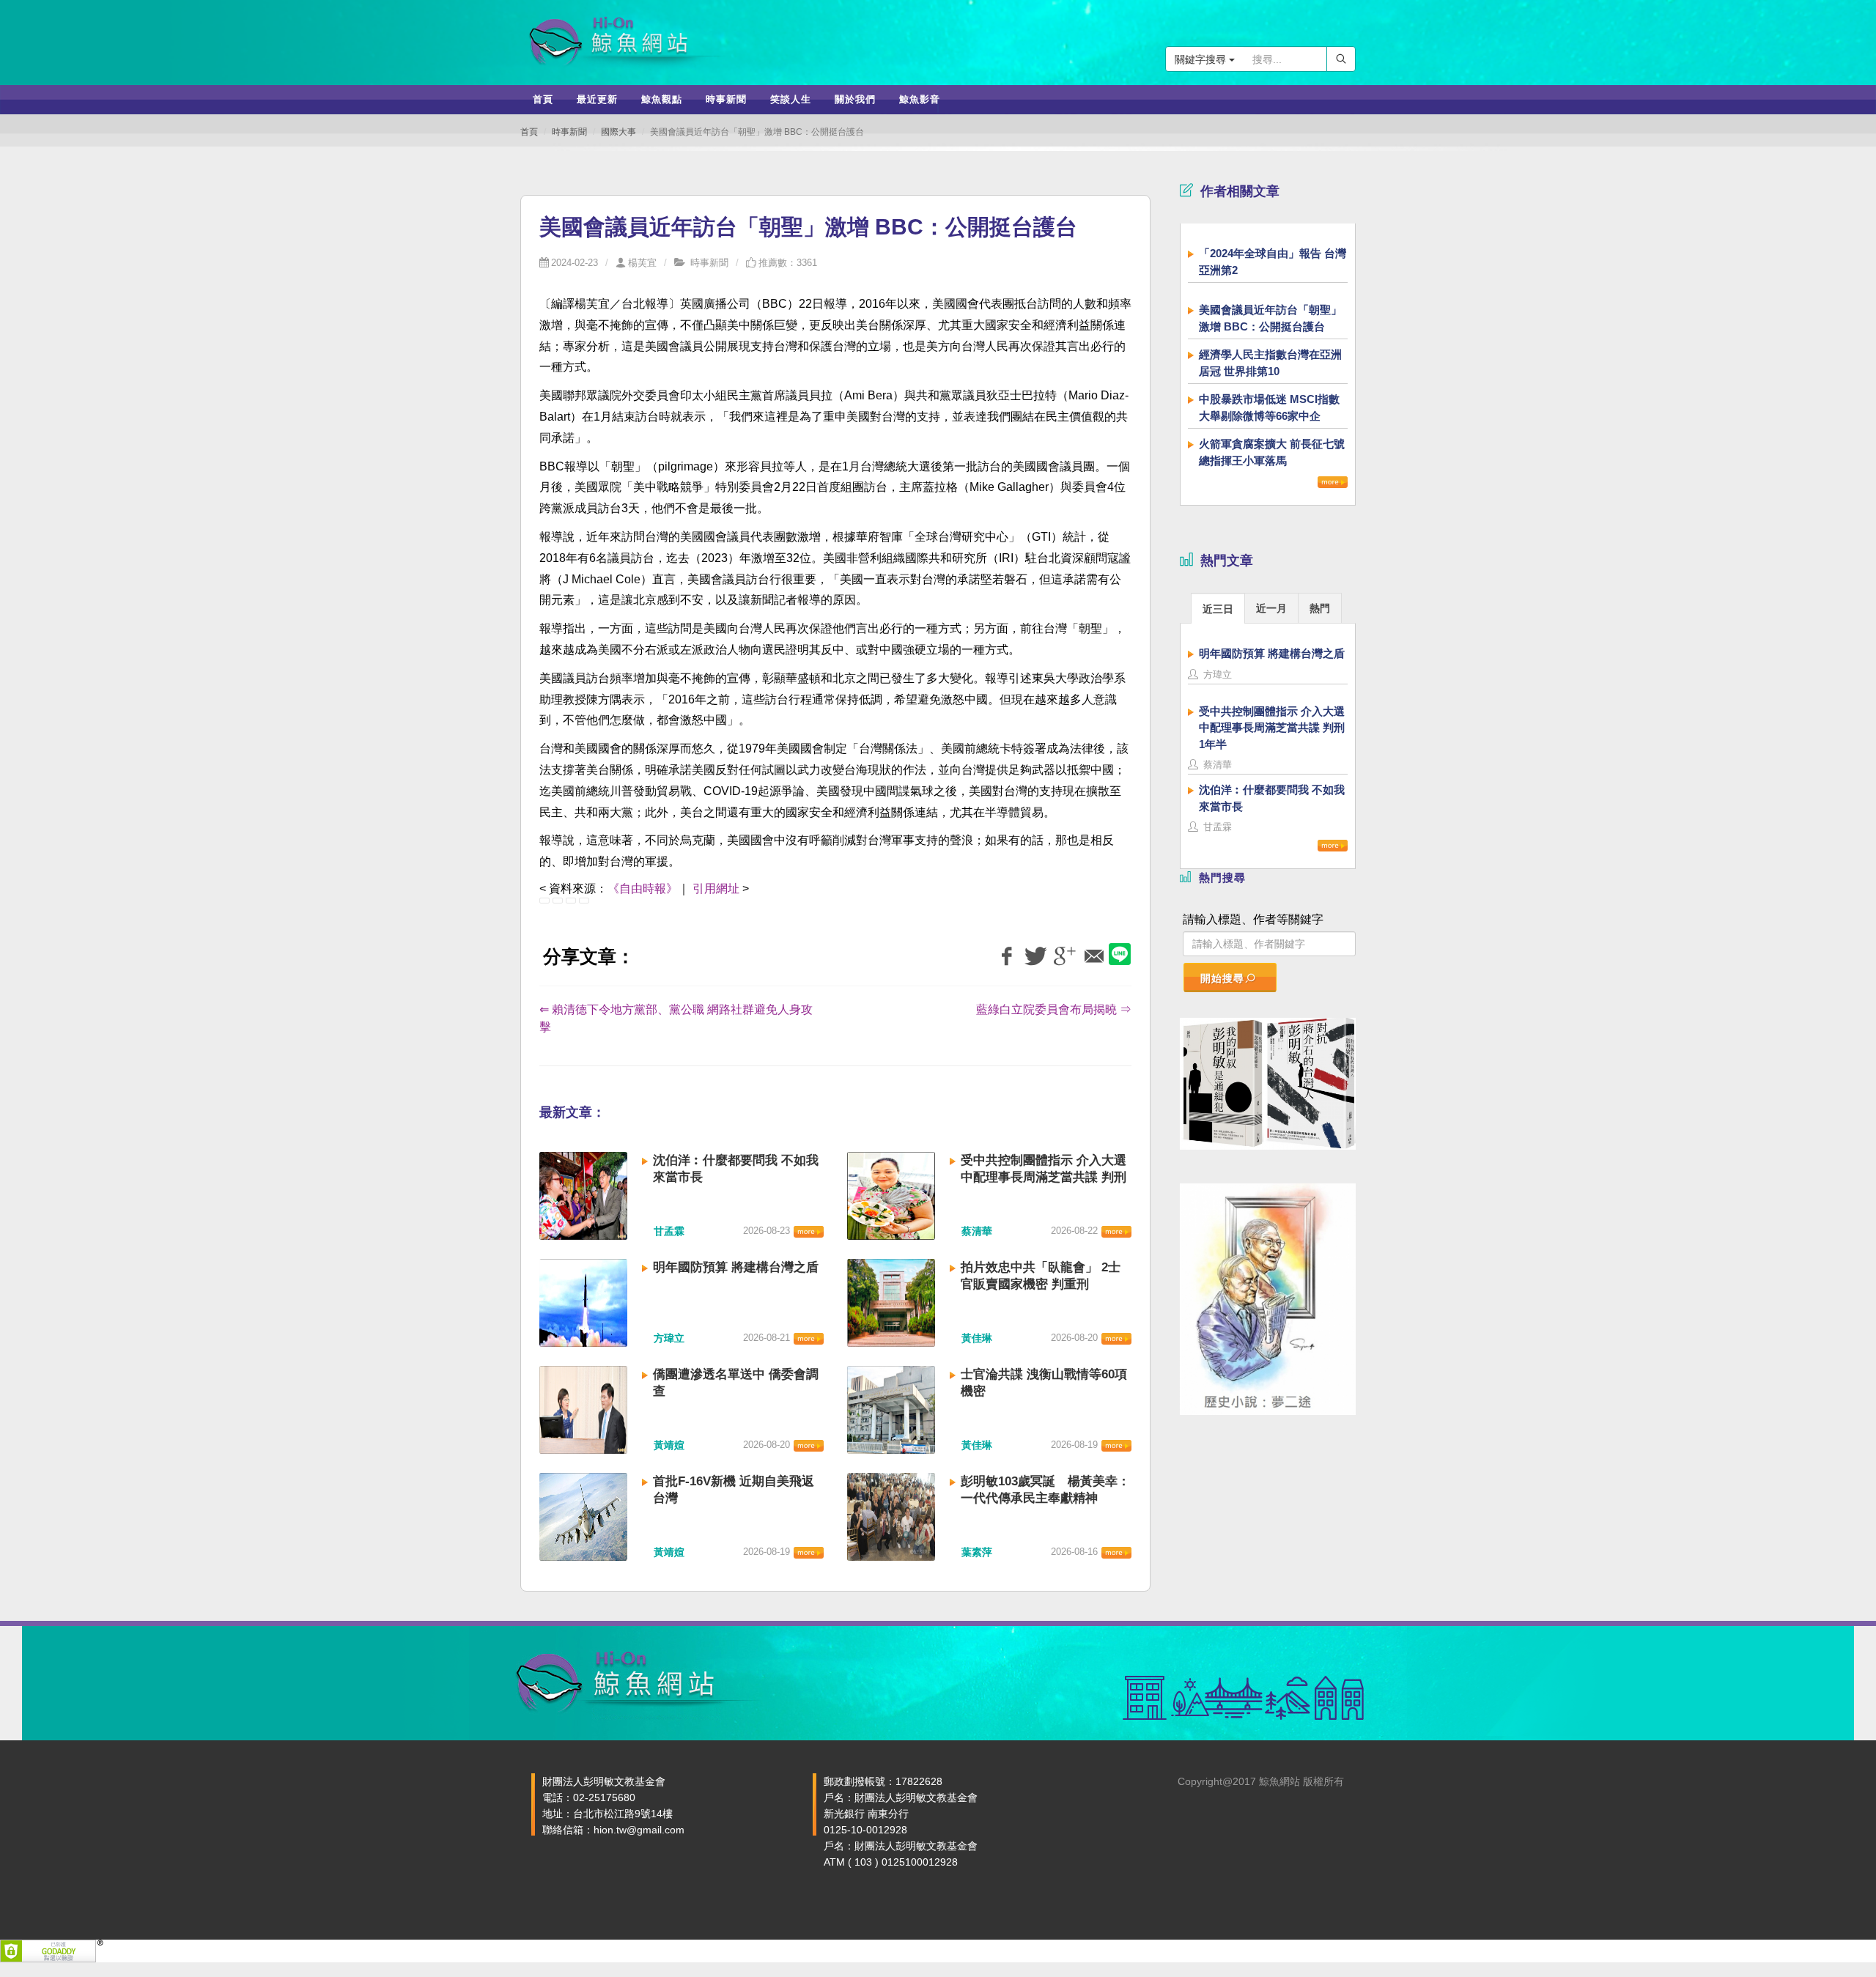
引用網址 (716, 888)
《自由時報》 (643, 888)
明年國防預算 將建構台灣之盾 (736, 1267)
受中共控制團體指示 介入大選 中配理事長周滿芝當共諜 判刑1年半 (1044, 1177)
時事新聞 (569, 132)
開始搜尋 (1222, 978)
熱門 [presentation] (1320, 608)
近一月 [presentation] (1271, 608)
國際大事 (618, 132)
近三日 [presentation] (1218, 609)
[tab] (1218, 608)
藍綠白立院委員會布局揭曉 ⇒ (1054, 1009)
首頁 (529, 132)
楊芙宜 (642, 263)
